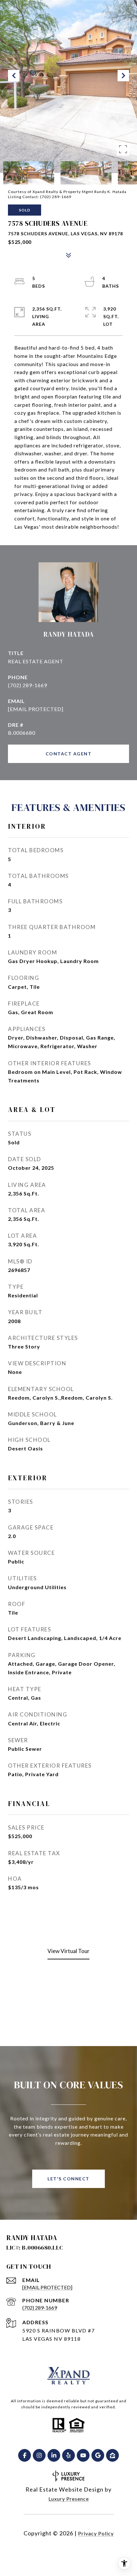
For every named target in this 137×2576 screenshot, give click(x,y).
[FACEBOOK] (25, 2455)
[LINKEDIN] (54, 2455)
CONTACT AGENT (69, 754)
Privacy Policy (96, 2533)
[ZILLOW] (112, 2455)
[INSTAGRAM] (39, 2455)
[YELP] (68, 2455)
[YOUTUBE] (83, 2455)
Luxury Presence (69, 2499)
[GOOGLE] (98, 2455)
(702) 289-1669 (28, 685)
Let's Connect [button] (68, 2179)
